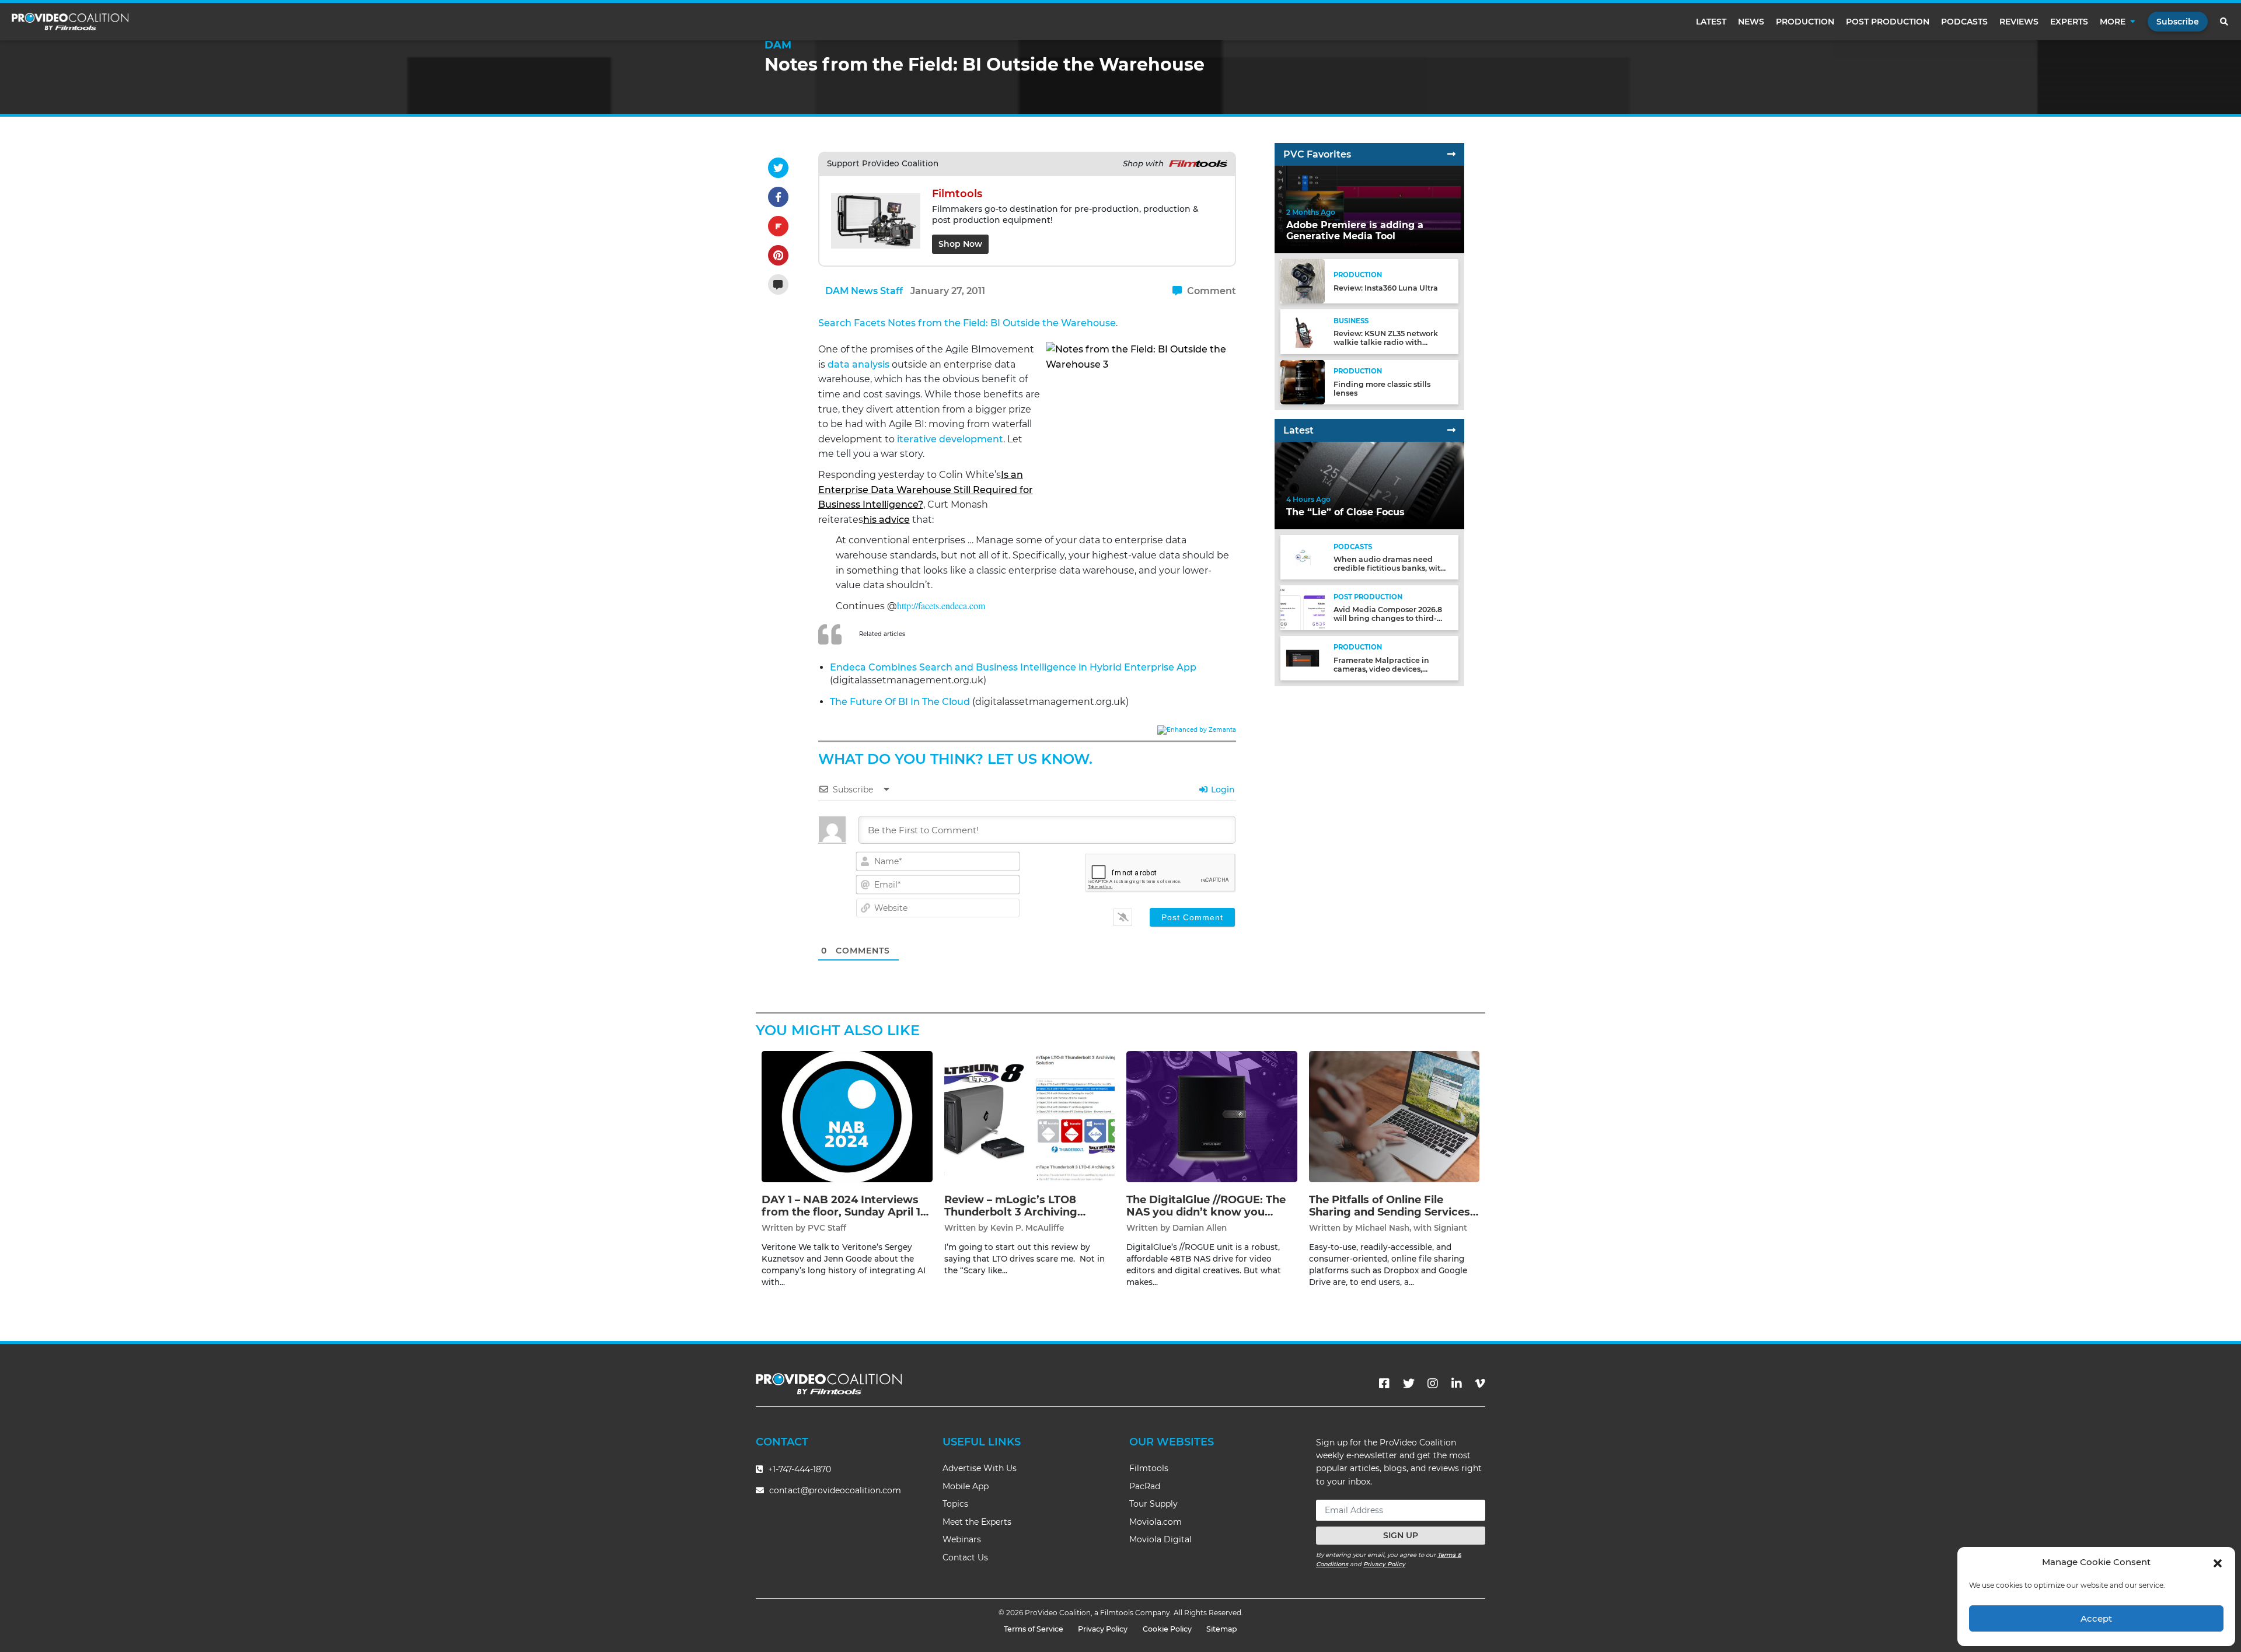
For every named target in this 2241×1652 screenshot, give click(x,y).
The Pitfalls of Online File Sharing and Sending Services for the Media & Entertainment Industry (1392, 1219)
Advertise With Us (980, 1468)
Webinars (962, 1539)
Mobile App (966, 1486)
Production (1805, 22)
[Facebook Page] (1384, 1384)
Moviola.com (1156, 1522)
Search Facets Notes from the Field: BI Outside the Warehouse (967, 323)
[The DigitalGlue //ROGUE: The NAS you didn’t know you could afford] (1212, 1116)
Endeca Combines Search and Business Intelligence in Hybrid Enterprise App (1013, 667)
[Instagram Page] (1433, 1384)
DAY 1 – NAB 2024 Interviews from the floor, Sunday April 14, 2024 (846, 1212)
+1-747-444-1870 (798, 1469)
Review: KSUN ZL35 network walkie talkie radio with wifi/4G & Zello (1386, 342)
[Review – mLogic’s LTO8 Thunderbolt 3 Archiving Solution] (1030, 1116)
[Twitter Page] (1409, 1384)
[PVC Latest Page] (1451, 430)
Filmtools (1149, 1468)
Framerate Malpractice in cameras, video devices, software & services (1381, 669)
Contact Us (965, 1557)
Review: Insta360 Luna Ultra (1386, 288)
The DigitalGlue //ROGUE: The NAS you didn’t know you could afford (1206, 1212)
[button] (2218, 1562)
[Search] (2225, 22)
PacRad (1145, 1486)
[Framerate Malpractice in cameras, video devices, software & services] (1303, 657)
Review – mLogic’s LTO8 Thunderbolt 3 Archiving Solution (1011, 1212)
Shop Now (960, 244)
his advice (886, 520)
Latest (1711, 22)
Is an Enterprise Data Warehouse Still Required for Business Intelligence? (926, 490)
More (2113, 22)
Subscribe (2178, 22)
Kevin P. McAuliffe (1027, 1228)
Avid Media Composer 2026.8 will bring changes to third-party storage (1388, 618)
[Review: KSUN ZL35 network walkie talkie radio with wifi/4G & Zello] (1303, 331)
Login (1222, 790)
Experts (2069, 22)
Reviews (2019, 22)
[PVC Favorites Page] (1451, 154)
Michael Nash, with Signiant (1411, 1228)
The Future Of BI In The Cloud (900, 702)
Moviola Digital (1160, 1539)
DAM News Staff (864, 291)
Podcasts (1964, 22)
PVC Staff (827, 1228)
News (1751, 22)
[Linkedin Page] (1457, 1384)
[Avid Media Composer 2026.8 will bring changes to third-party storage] (1303, 607)
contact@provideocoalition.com (835, 1490)
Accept (2096, 1618)
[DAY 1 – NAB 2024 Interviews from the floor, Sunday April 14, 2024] (847, 1116)
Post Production (1888, 22)
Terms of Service (1034, 1629)
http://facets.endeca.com (941, 605)
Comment (1210, 291)
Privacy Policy (1384, 1564)
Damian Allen (1200, 1228)
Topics (955, 1504)
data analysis (858, 364)
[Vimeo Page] (1480, 1384)
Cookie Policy (1167, 1629)
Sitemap (1222, 1629)
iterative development (950, 439)
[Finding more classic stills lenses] (1303, 381)
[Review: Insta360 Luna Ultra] (1303, 281)
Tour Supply (1153, 1504)
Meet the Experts (977, 1522)
